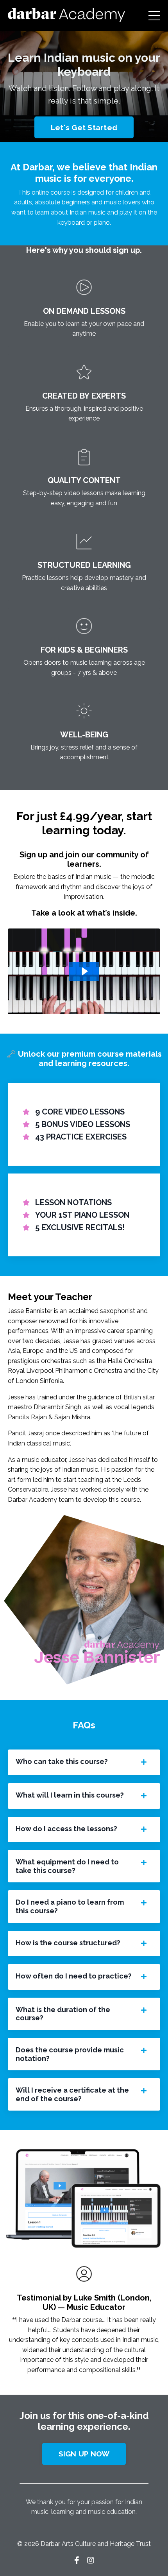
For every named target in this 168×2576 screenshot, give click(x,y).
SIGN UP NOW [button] (84, 2454)
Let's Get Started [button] (84, 127)
